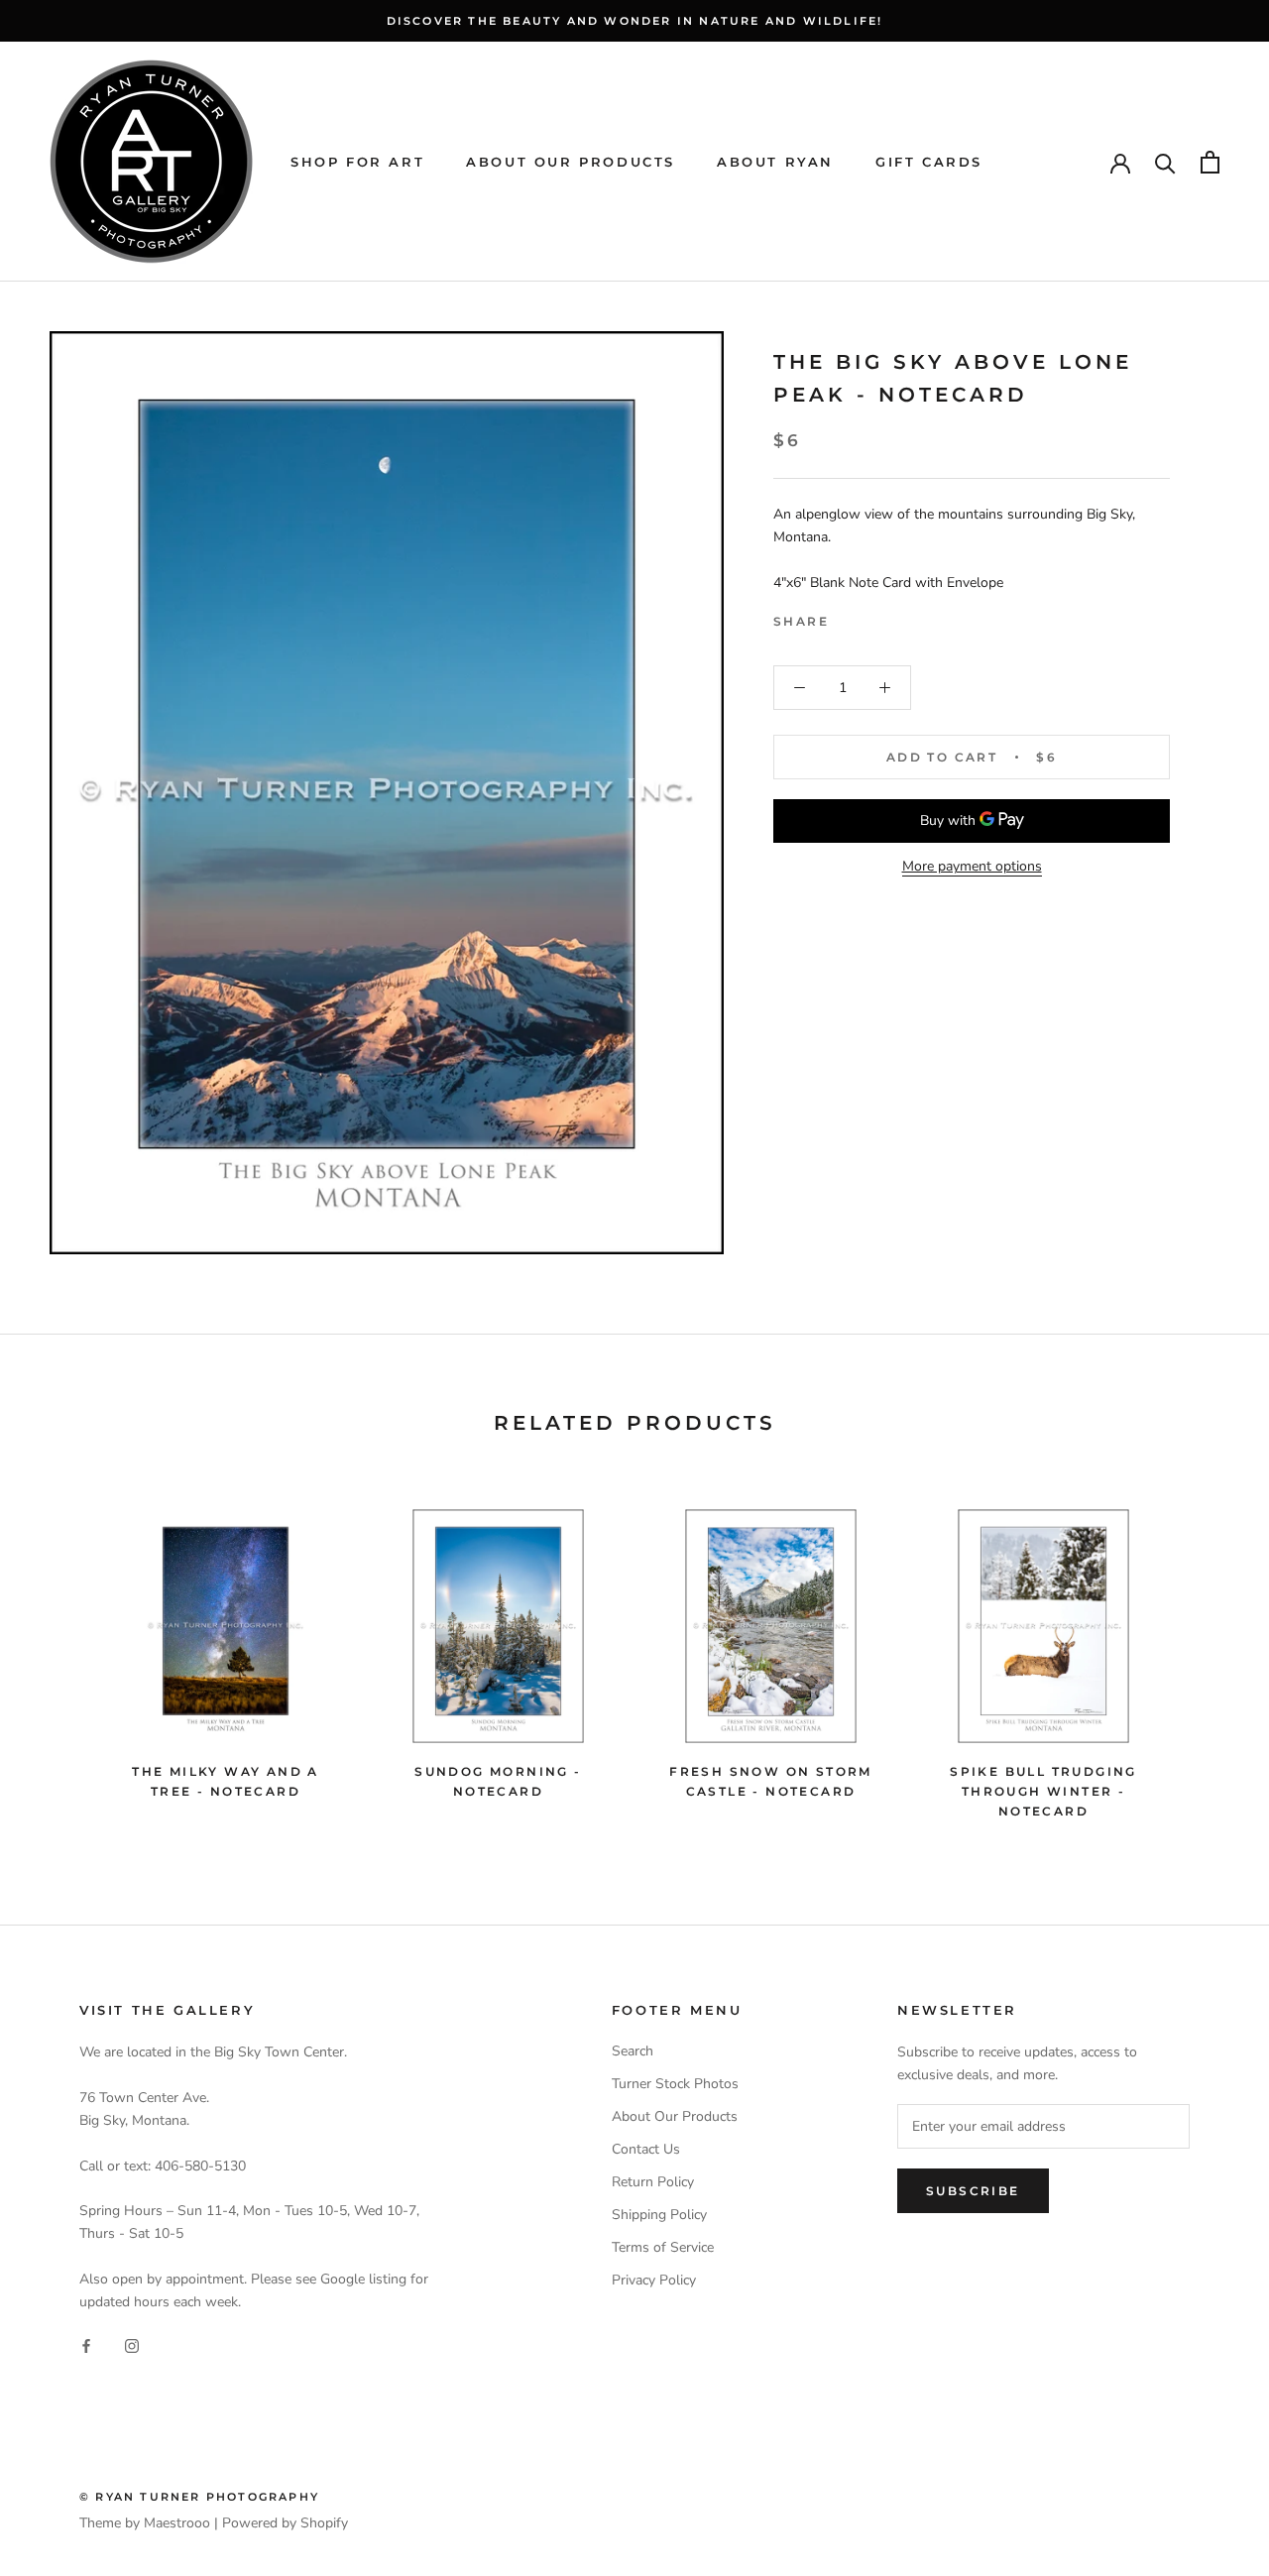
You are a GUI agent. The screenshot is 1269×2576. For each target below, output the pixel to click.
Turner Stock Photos (675, 2084)
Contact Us (646, 2149)
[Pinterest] (899, 617)
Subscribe (973, 2191)
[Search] (1165, 162)
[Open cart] (1210, 162)
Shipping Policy (659, 2215)
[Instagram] (132, 2344)
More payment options (972, 866)
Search (633, 2051)
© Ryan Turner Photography (199, 2497)
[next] (1207, 1655)
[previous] (62, 1655)
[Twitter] (873, 617)
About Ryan (775, 162)
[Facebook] (848, 617)
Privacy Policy (654, 2280)
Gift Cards (929, 162)
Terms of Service (663, 2247)
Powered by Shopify (285, 2523)
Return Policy (653, 2182)
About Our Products (571, 162)
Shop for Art (357, 162)
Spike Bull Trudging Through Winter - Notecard (1043, 1791)
